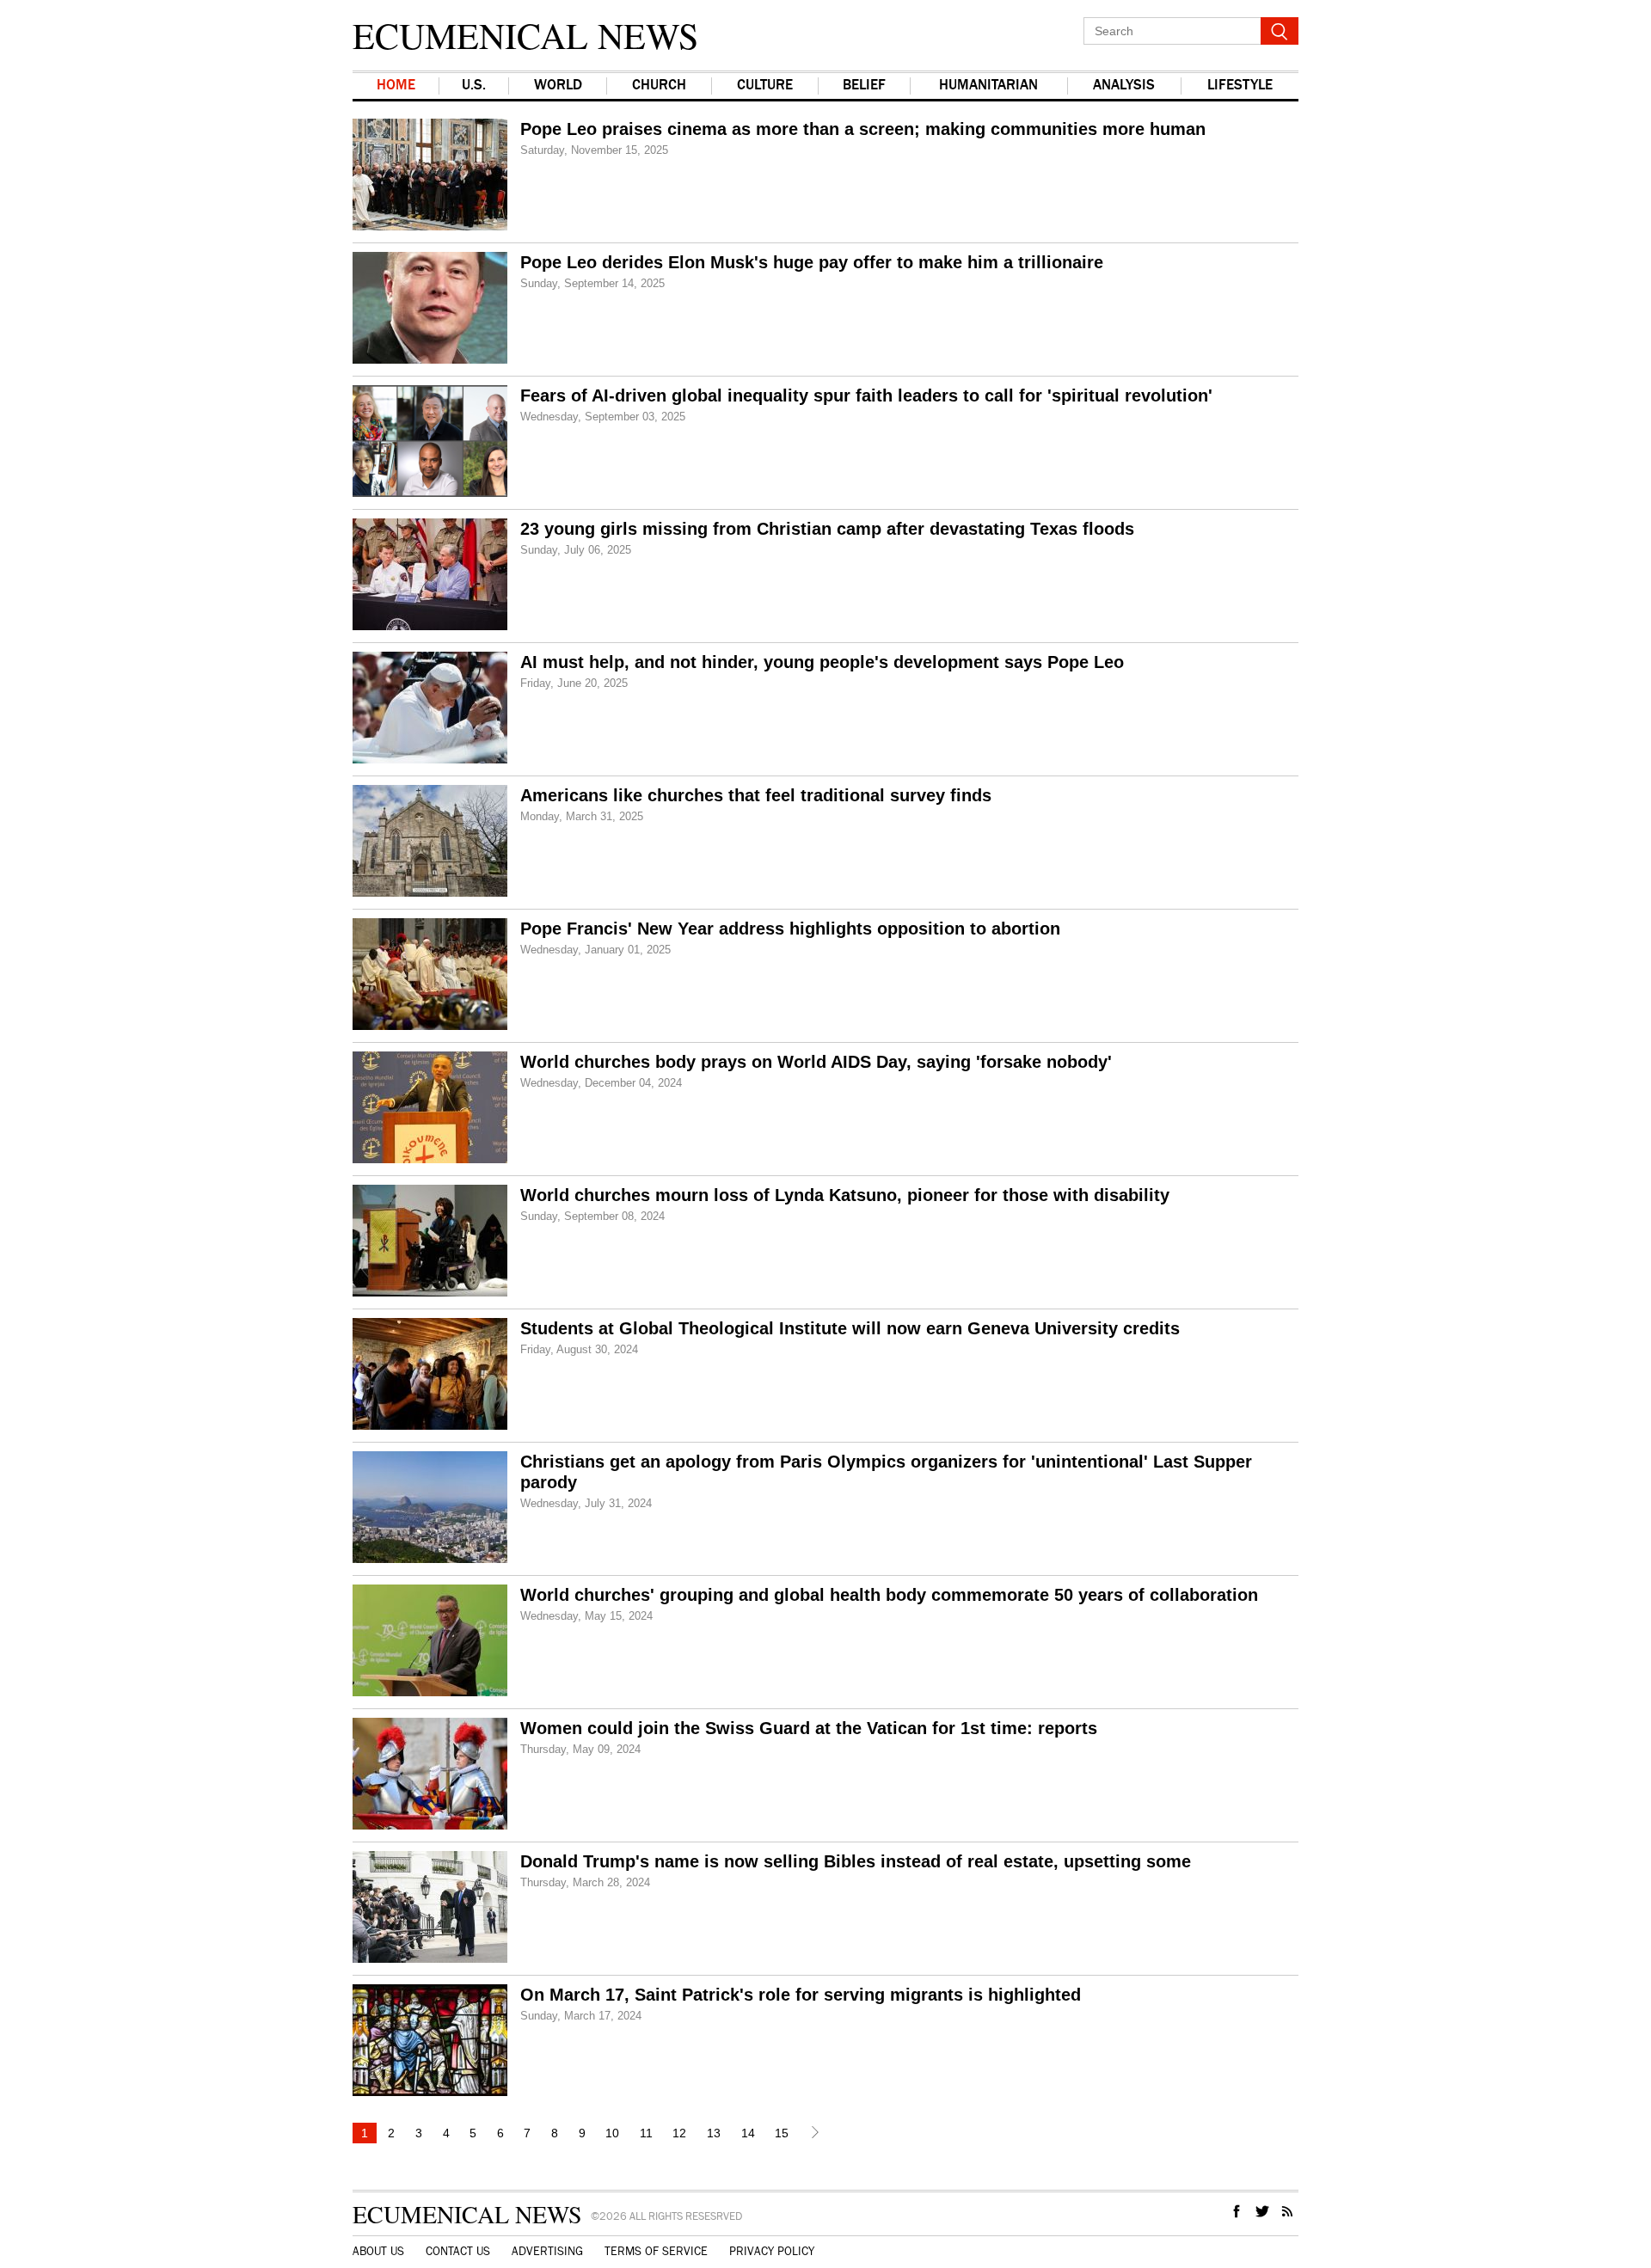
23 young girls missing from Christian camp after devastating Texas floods (827, 529)
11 (646, 2133)
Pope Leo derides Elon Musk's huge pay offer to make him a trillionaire (812, 262)
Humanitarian (988, 86)
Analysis (1124, 86)
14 (748, 2133)
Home (396, 86)
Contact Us (458, 2252)
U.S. (474, 86)
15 (782, 2133)
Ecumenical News (525, 35)
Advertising (547, 2252)
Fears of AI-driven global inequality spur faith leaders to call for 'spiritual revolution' (866, 395)
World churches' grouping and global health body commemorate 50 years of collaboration (889, 1595)
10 (612, 2133)
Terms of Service (656, 2252)
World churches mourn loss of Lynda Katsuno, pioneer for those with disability (845, 1195)
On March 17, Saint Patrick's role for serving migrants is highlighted (801, 1995)
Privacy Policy (772, 2252)
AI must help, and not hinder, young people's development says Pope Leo (822, 662)
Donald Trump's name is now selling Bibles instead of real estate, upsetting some (856, 1861)
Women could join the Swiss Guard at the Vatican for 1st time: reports (809, 1728)
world (558, 86)
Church (659, 86)
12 (679, 2133)
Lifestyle (1240, 86)
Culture (765, 86)
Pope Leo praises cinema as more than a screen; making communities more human (863, 129)
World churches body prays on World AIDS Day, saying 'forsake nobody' (816, 1062)
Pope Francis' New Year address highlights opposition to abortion (790, 929)
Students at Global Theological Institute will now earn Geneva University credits (850, 1328)
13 (714, 2133)
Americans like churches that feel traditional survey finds (756, 795)
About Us (378, 2252)
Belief (864, 86)
